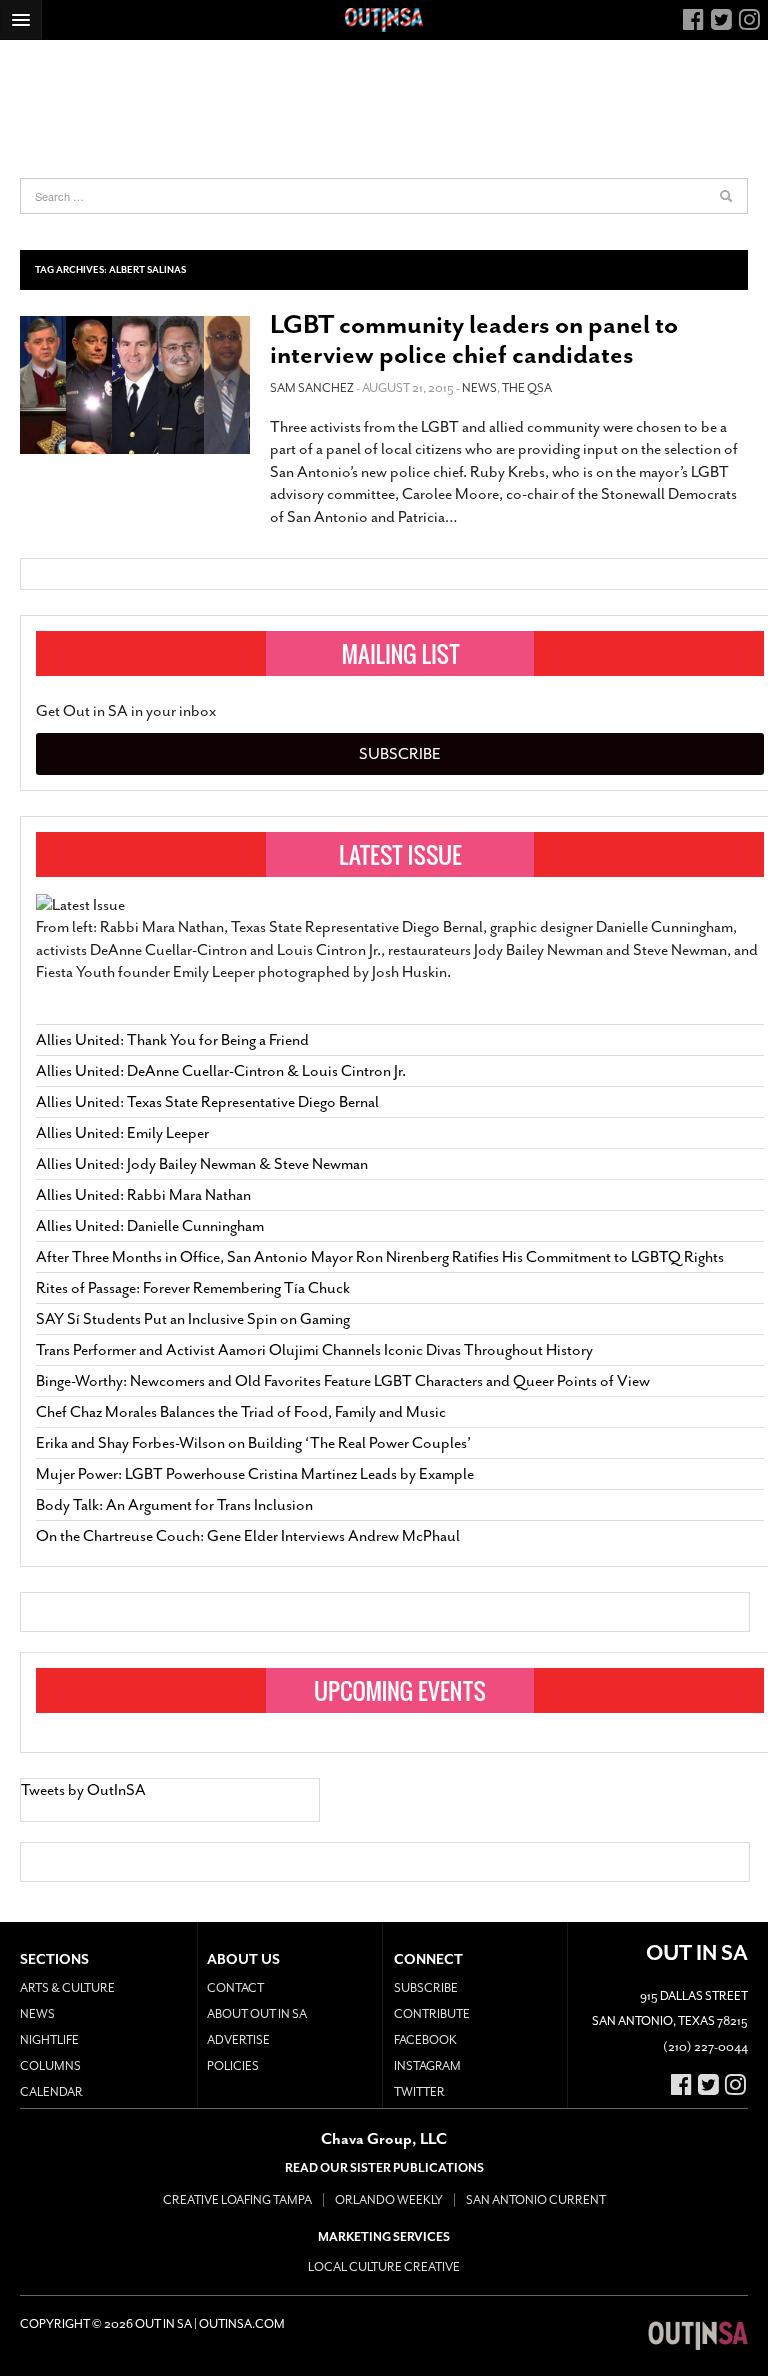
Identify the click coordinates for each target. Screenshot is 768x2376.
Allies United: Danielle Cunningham (150, 1226)
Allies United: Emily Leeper (122, 1133)
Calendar (51, 2092)
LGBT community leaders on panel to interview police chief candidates (474, 339)
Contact (235, 1988)
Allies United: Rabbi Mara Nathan (143, 1195)
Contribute (432, 2014)
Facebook (425, 2040)
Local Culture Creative (384, 2267)
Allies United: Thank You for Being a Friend (172, 1040)
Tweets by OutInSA (83, 1790)
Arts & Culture (67, 1988)
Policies (233, 2066)
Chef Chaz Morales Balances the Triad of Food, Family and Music (241, 1412)
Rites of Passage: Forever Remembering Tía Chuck (193, 1288)
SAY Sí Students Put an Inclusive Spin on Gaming (193, 1319)
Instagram (427, 2066)
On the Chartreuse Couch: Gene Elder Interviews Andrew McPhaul (248, 1536)
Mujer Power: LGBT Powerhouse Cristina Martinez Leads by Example (255, 1474)
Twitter (419, 2092)
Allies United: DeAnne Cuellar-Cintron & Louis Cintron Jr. (222, 1071)
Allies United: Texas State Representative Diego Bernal (207, 1102)
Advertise (238, 2040)
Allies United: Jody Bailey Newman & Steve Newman (202, 1164)
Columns (50, 2066)
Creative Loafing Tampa (237, 2200)
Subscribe (400, 754)
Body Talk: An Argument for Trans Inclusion (174, 1505)
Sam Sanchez (312, 388)
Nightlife (49, 2040)
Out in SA (698, 2336)
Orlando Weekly (389, 2200)
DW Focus (384, 20)
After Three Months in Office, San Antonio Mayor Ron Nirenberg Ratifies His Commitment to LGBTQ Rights (380, 1257)
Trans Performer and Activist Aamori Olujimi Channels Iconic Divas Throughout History (314, 1350)
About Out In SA (257, 2014)
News (479, 388)
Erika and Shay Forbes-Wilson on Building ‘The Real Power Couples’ (253, 1443)
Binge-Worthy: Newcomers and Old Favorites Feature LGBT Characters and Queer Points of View (343, 1381)
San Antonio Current (536, 2200)
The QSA (527, 388)
